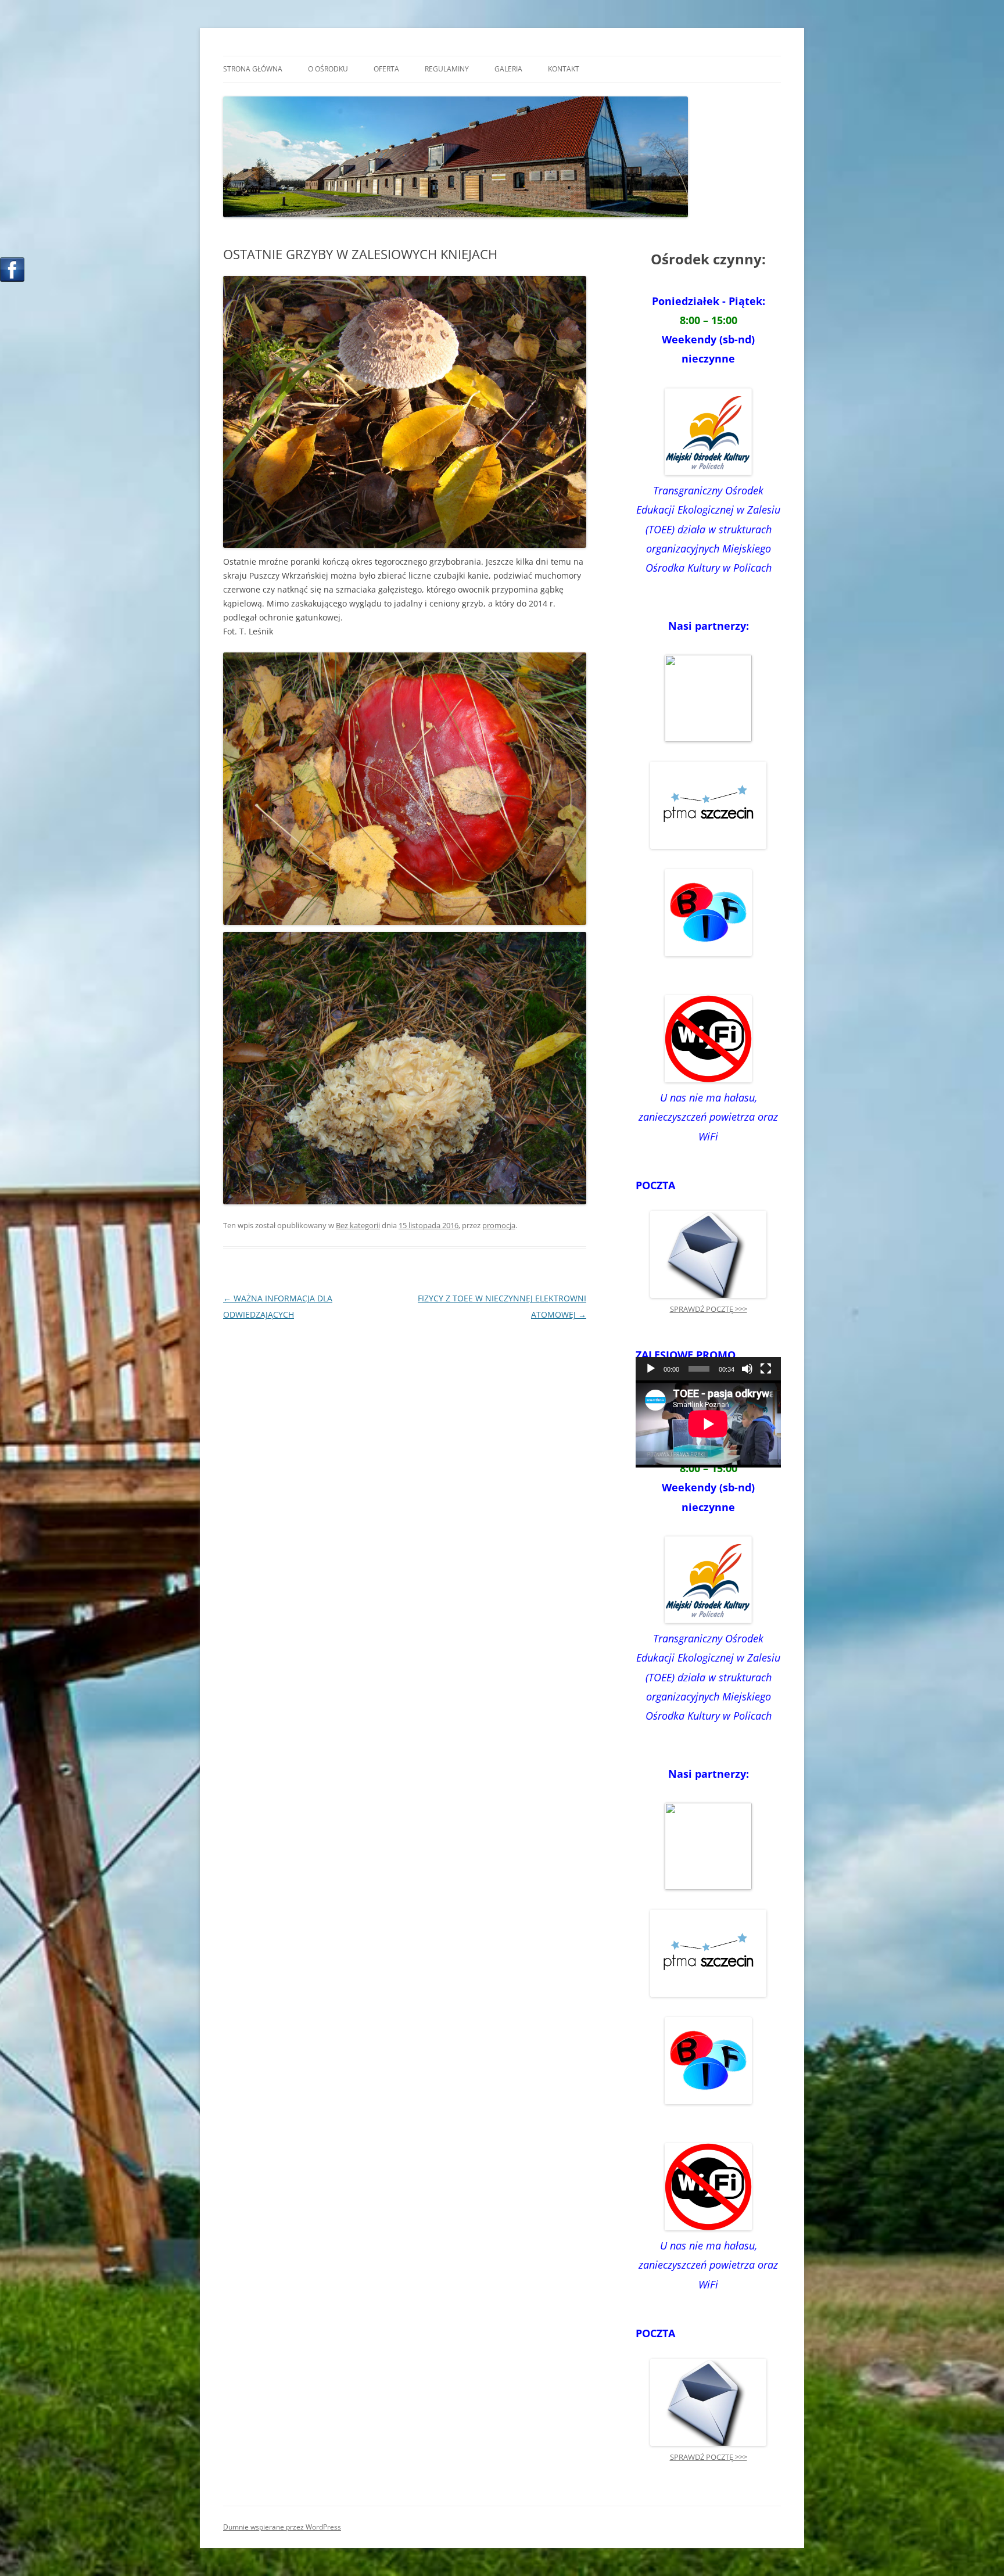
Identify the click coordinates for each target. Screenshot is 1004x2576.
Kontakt (564, 69)
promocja (499, 1225)
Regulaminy (447, 69)
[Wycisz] (747, 1369)
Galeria (508, 69)
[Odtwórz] (651, 1369)
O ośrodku (328, 69)
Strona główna (253, 69)
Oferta (386, 69)
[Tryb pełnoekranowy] (766, 1369)
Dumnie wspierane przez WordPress (282, 2527)
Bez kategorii (358, 1225)
